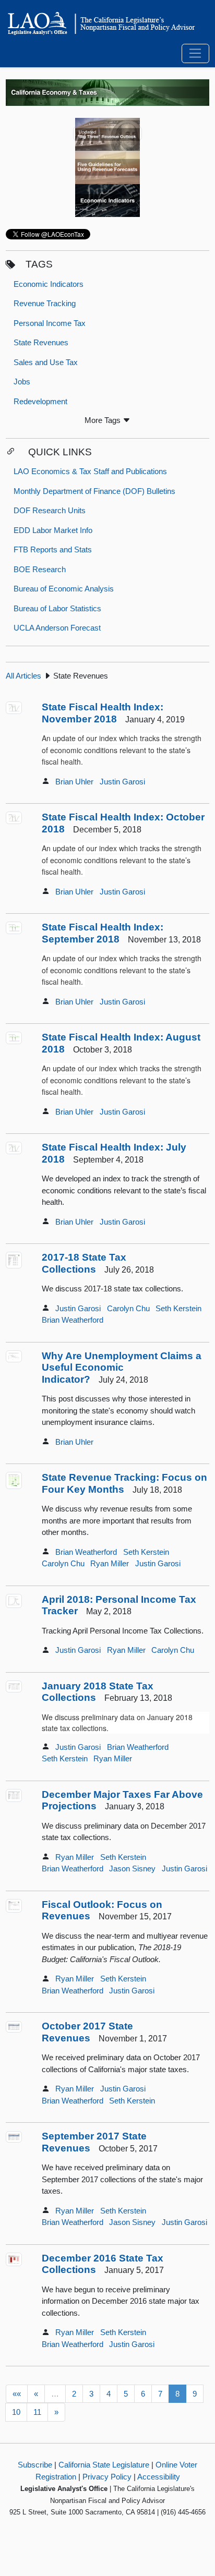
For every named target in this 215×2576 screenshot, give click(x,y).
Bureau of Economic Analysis (64, 589)
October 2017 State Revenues (87, 2032)
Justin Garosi (122, 782)
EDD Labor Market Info (53, 530)
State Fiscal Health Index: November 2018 (103, 713)
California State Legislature (104, 2465)
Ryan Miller (110, 1563)
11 (37, 2412)
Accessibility (159, 2477)
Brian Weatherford (73, 1320)
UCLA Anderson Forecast (57, 628)
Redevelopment (40, 401)
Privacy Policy (107, 2477)
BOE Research (40, 569)
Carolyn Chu (128, 1308)
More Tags (104, 420)
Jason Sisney (132, 1868)
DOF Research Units (50, 510)
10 (16, 2412)
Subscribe (35, 2465)
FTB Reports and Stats (53, 549)
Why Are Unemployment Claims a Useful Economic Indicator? (122, 1368)
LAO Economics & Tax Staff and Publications (90, 471)
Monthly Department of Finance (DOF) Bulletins (94, 491)
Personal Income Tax (50, 323)
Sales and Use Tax (46, 362)
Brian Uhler (74, 782)
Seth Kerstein (178, 1308)
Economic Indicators (49, 284)
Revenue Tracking (45, 303)
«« (17, 2394)
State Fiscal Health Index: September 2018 (103, 933)
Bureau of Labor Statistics (57, 608)
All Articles (23, 676)
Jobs (22, 382)
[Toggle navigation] (195, 54)
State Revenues (41, 342)
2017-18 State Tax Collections (84, 1263)
